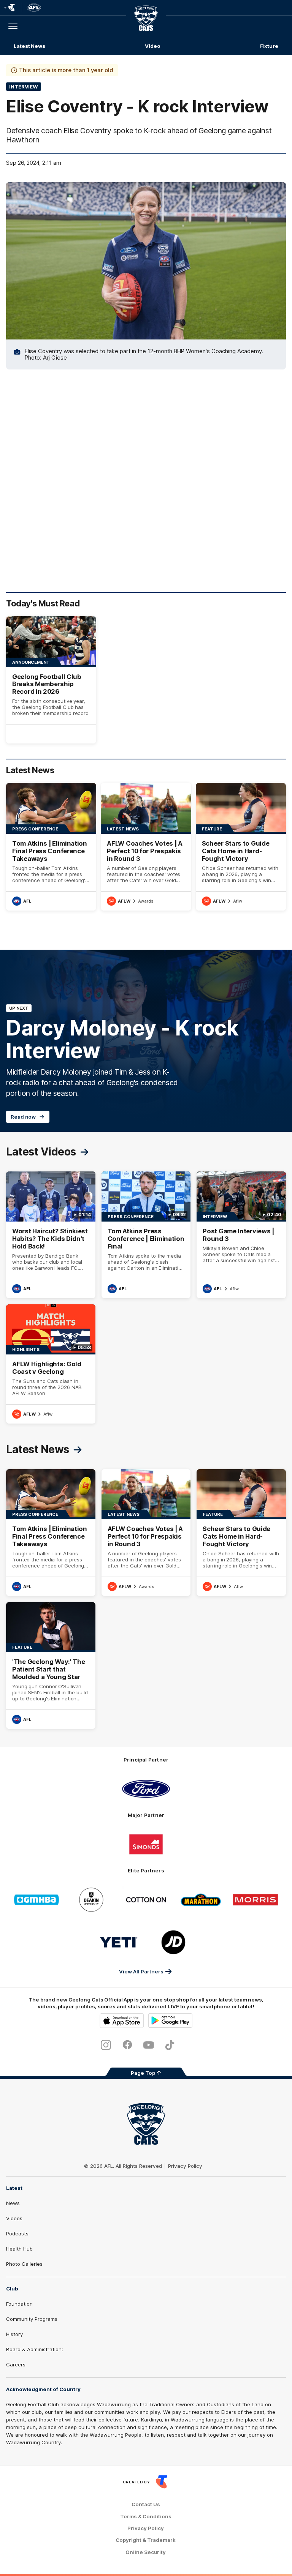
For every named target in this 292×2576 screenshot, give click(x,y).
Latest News (29, 46)
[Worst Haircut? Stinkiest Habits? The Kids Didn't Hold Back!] (51, 1235)
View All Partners (141, 1971)
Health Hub (19, 2249)
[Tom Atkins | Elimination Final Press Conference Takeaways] (51, 847)
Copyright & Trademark (146, 2540)
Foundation (19, 2304)
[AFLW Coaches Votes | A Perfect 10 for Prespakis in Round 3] (146, 847)
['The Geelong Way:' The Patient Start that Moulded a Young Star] (51, 1665)
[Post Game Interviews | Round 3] (241, 1235)
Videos (14, 2218)
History (14, 2334)
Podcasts (17, 2233)
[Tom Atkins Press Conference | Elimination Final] (146, 1235)
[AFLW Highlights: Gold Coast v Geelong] (51, 1364)
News (13, 2203)
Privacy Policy (185, 2166)
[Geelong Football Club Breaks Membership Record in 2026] (51, 680)
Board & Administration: (35, 2349)
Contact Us (146, 2504)
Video (153, 46)
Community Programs (32, 2319)
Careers (16, 2364)
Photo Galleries (24, 2264)
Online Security (146, 2552)
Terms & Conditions (146, 2517)
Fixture (269, 46)
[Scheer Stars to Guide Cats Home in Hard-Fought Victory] (241, 847)
